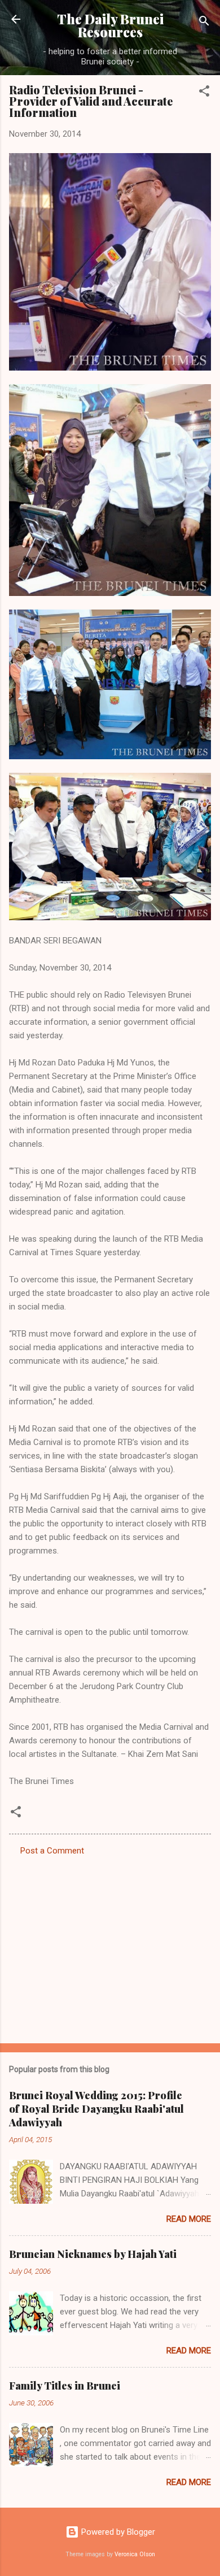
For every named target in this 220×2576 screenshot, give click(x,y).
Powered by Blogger (117, 2532)
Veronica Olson (135, 2554)
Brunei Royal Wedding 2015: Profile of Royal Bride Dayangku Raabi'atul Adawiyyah (96, 2109)
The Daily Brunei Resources (110, 25)
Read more (189, 2219)
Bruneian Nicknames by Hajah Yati (93, 2254)
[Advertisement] (110, 1946)
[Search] (204, 23)
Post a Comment (52, 1851)
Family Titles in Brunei (65, 2386)
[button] (204, 93)
